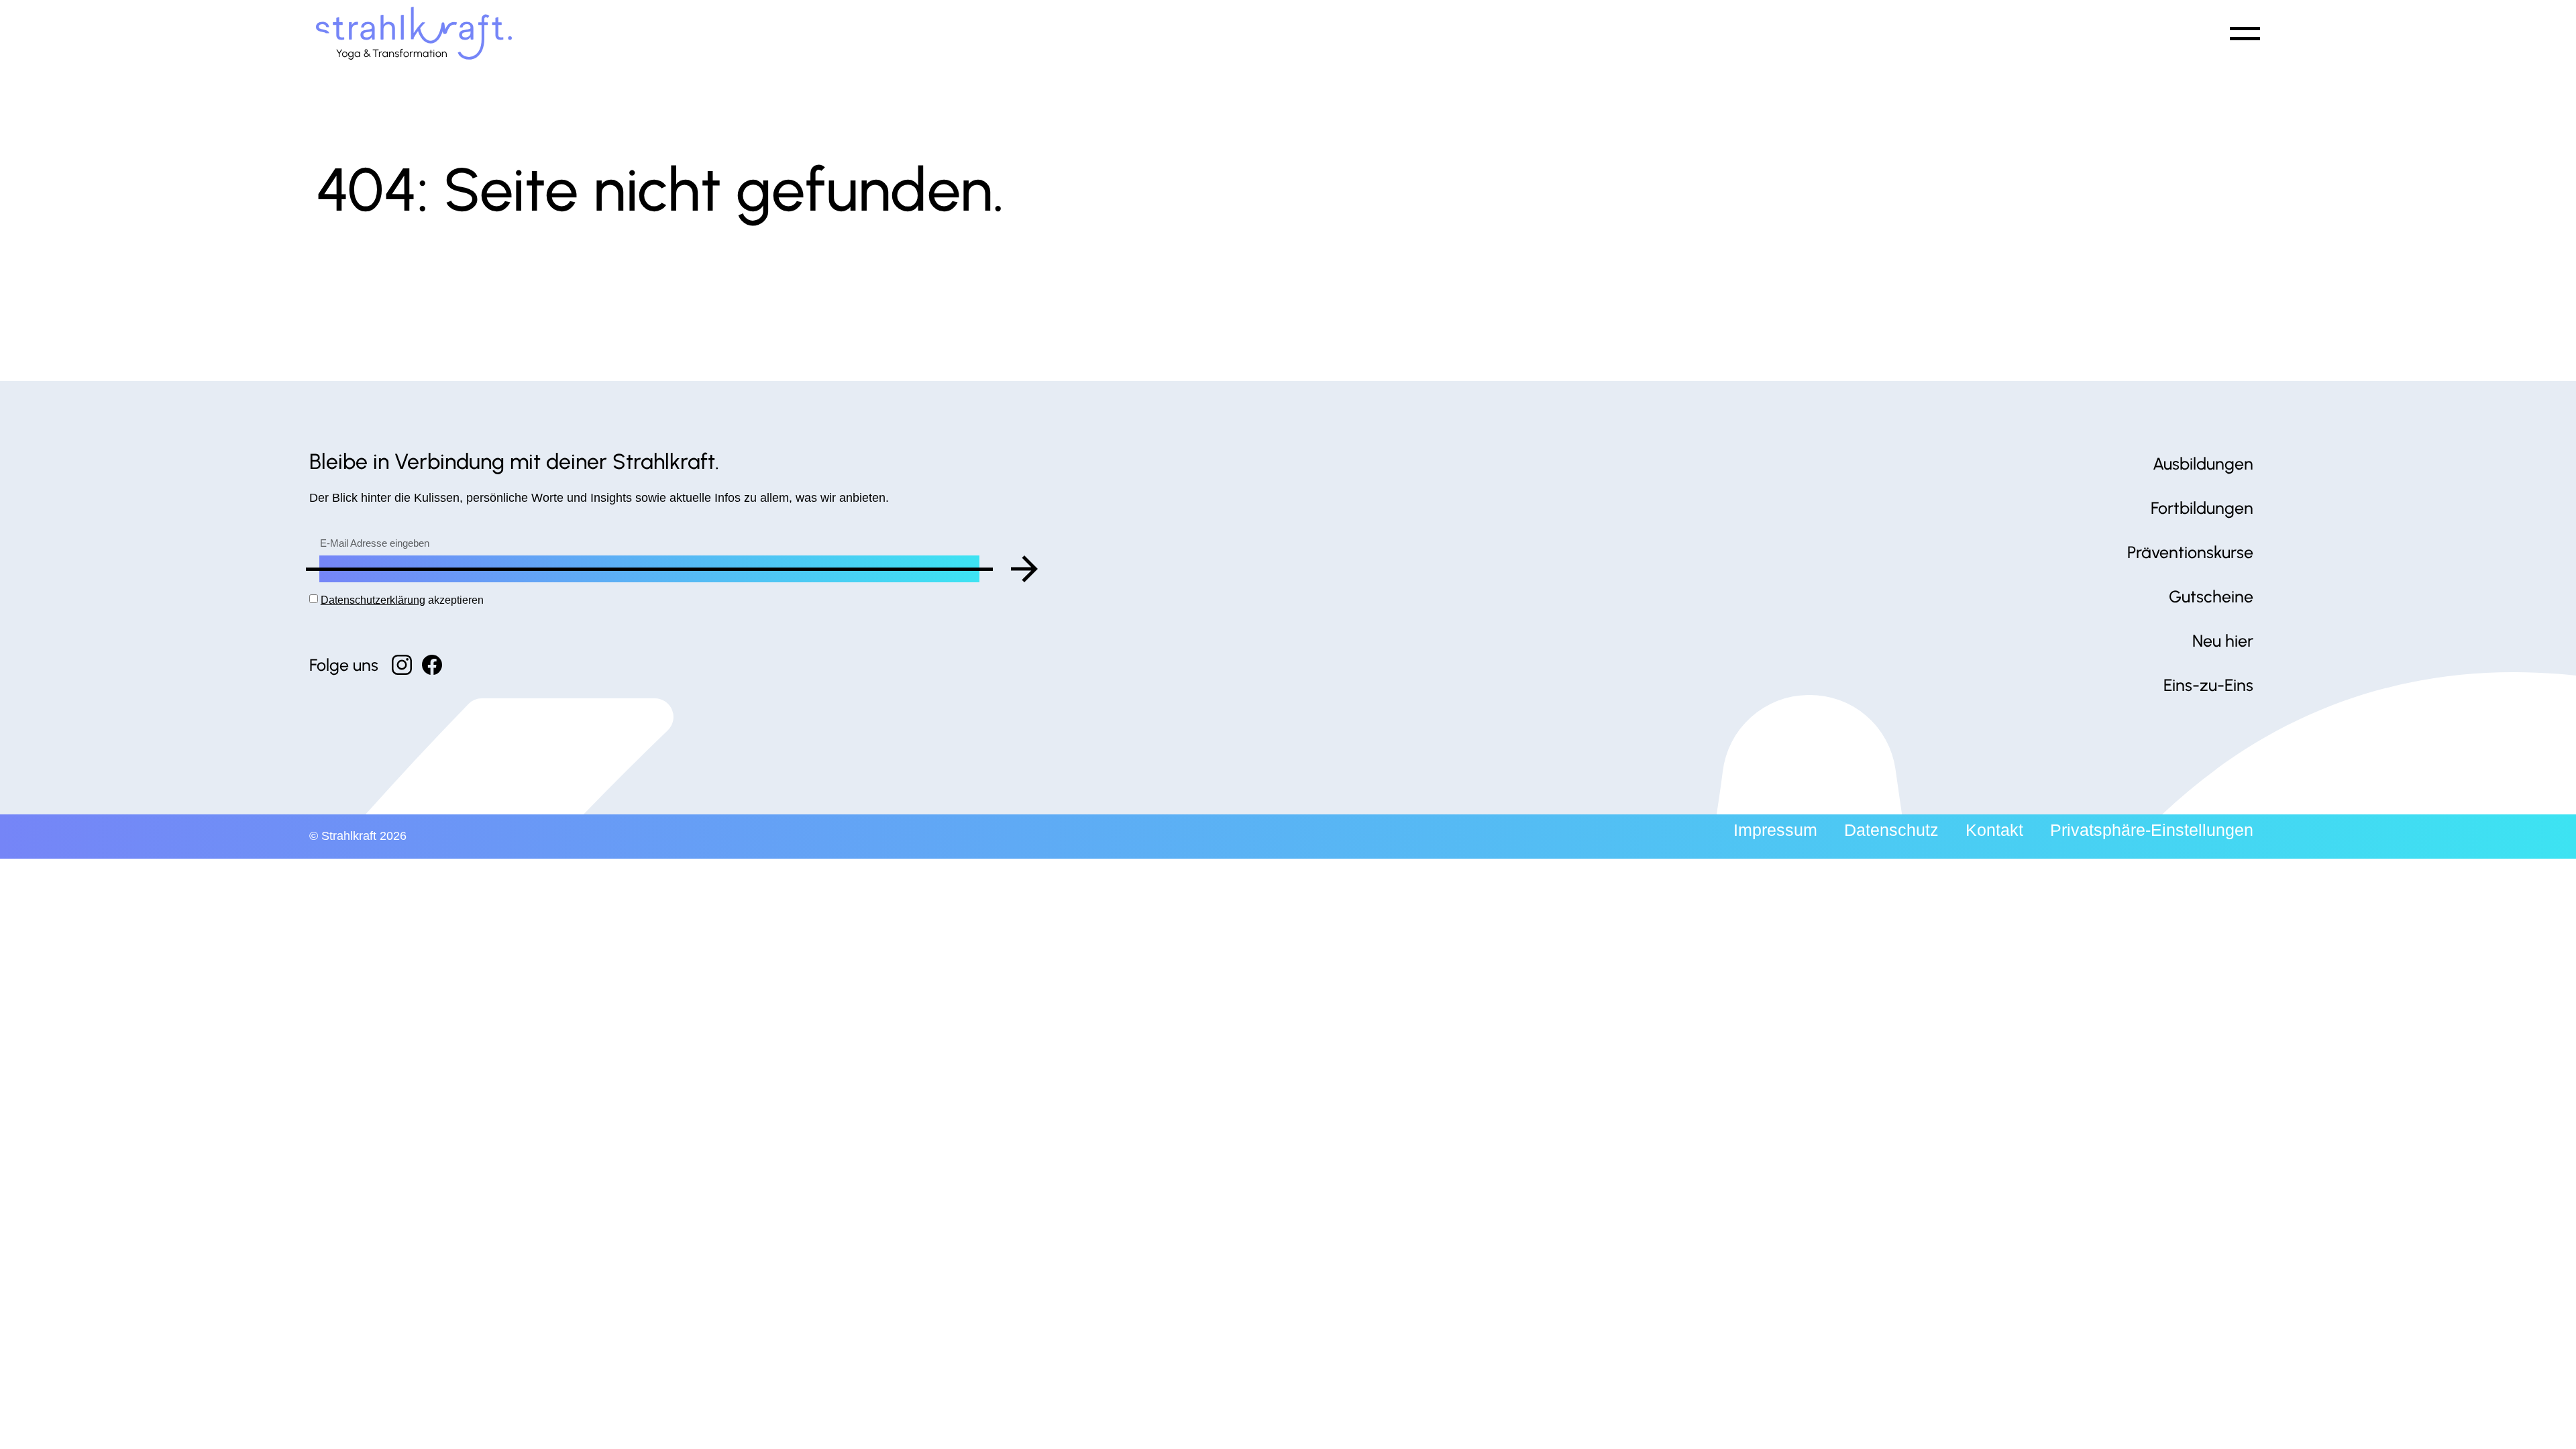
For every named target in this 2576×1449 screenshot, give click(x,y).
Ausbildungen (2203, 464)
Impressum (1775, 830)
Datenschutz (1891, 830)
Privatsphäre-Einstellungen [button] (2152, 830)
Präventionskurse (2190, 552)
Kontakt (1994, 830)
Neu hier (2223, 641)
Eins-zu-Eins (2208, 685)
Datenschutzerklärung (373, 600)
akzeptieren (402, 600)
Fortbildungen (2202, 508)
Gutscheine (2211, 596)
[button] (2243, 33)
